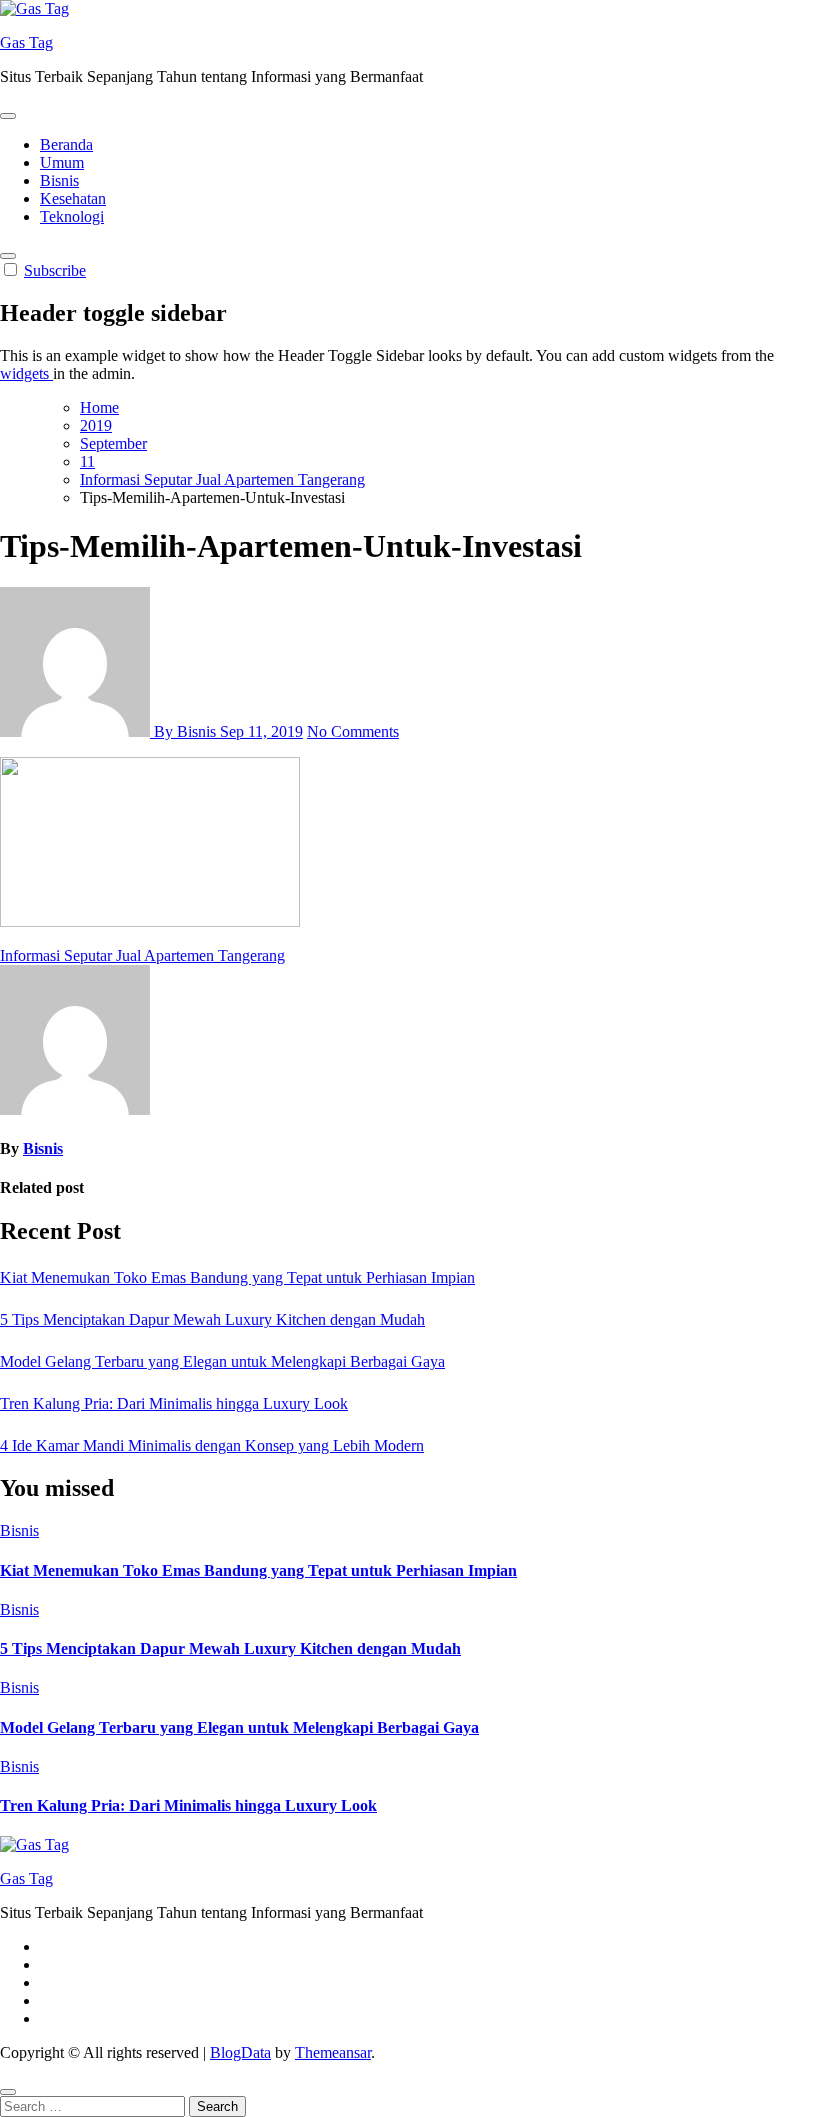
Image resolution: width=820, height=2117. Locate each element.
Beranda (66, 144)
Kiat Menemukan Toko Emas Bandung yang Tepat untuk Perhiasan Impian (237, 1277)
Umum (62, 162)
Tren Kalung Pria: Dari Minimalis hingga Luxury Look (174, 1403)
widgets (26, 373)
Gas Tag (26, 42)
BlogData (240, 2052)
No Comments (353, 731)
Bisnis (59, 180)
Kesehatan (73, 198)
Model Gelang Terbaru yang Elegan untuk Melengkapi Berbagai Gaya (222, 1361)
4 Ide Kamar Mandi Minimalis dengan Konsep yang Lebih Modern (212, 1445)
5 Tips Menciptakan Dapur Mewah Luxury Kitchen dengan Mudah (212, 1319)
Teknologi (72, 216)
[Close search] (8, 2092)
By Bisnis (185, 731)
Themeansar (333, 2052)
